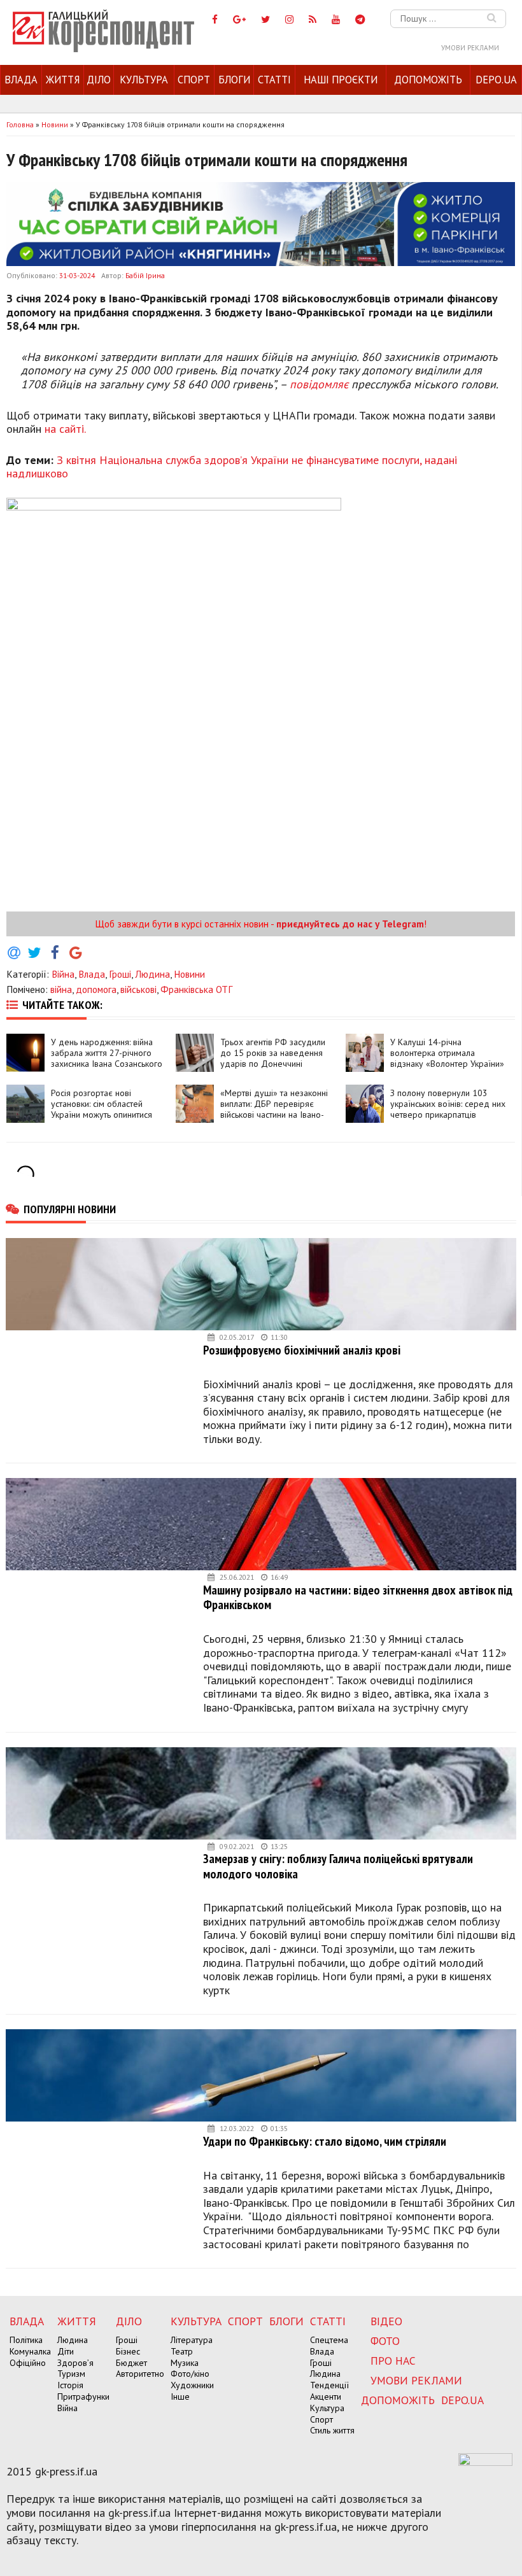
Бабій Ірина (145, 275)
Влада (21, 80)
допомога (96, 989)
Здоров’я (75, 2363)
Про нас (393, 2361)
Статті (274, 80)
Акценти (326, 2397)
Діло (99, 80)
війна (61, 989)
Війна (63, 974)
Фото (385, 2341)
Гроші (120, 974)
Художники (192, 2385)
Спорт (194, 80)
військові (138, 989)
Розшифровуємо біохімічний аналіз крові (302, 1350)
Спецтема (329, 2340)
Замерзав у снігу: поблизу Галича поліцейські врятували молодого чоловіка (338, 1866)
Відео (386, 2321)
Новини (189, 974)
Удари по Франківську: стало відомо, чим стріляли (325, 2141)
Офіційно (28, 2363)
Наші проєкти (341, 80)
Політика (26, 2340)
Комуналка (30, 2351)
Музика (185, 2363)
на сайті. (65, 429)
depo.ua (496, 80)
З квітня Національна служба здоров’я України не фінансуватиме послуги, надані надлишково (232, 467)
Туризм (71, 2374)
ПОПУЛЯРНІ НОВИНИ (70, 1209)
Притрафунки (83, 2397)
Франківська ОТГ (196, 989)
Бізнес (128, 2351)
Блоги (234, 80)
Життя (63, 80)
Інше (180, 2397)
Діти (66, 2351)
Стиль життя (332, 2430)
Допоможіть (428, 80)
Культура (144, 80)
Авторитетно (140, 2374)
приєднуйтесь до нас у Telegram (350, 924)
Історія (70, 2385)
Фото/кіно (190, 2374)
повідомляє (319, 384)
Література (192, 2340)
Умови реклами (470, 48)
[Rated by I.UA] (485, 2462)
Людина (152, 974)
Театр (182, 2351)
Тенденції (329, 2385)
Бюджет (131, 2363)
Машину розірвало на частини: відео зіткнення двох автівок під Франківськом (358, 1597)
